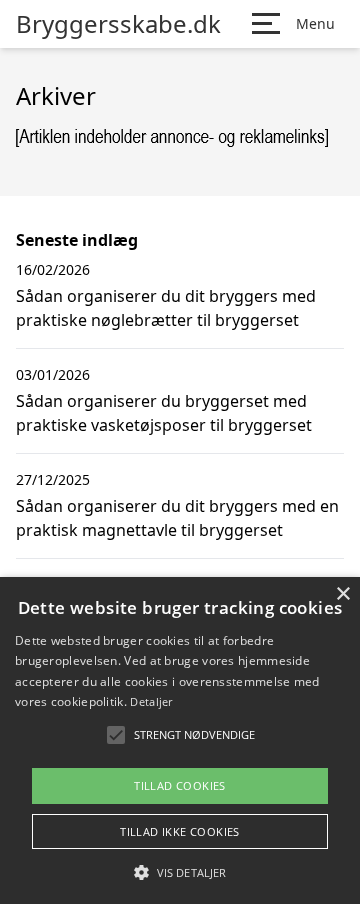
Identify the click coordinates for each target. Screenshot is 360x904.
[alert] (180, 740)
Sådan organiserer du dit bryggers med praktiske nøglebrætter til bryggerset (166, 308)
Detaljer (151, 701)
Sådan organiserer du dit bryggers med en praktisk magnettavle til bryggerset (177, 518)
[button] (180, 872)
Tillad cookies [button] (180, 785)
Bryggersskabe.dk (118, 24)
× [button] (342, 594)
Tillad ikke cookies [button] (180, 831)
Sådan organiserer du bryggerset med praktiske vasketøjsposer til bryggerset (164, 413)
